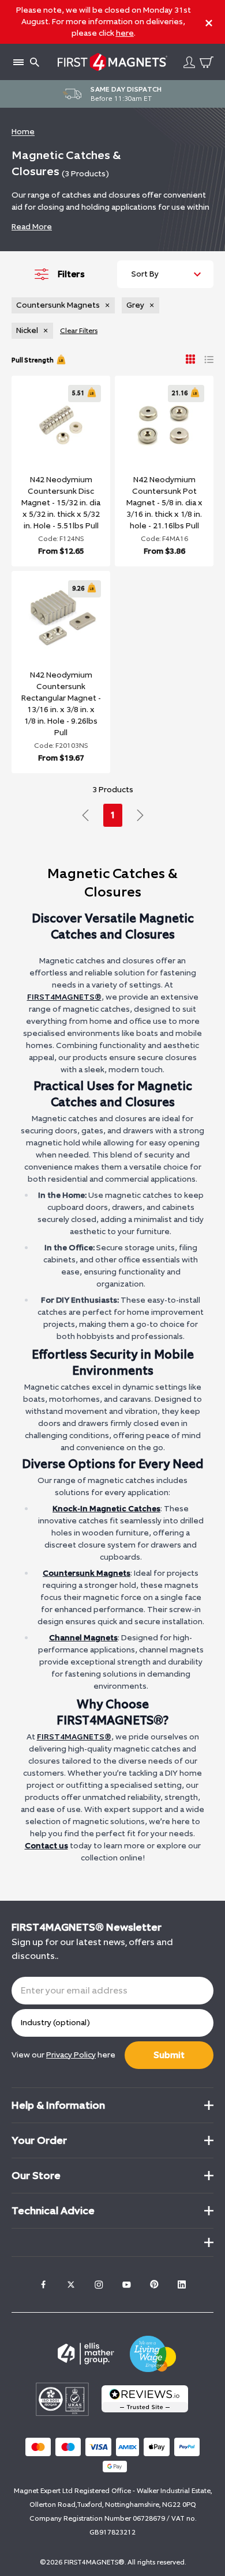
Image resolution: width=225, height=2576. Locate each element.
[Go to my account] (189, 62)
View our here (63, 2055)
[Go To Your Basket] (207, 62)
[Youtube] (126, 2284)
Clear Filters (79, 331)
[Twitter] (71, 2284)
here (125, 33)
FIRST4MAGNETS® (64, 997)
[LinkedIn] (182, 2284)
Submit (169, 2055)
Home (23, 132)
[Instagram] (99, 2284)
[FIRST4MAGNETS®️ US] (112, 62)
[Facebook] (43, 2284)
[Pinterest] (154, 2284)
